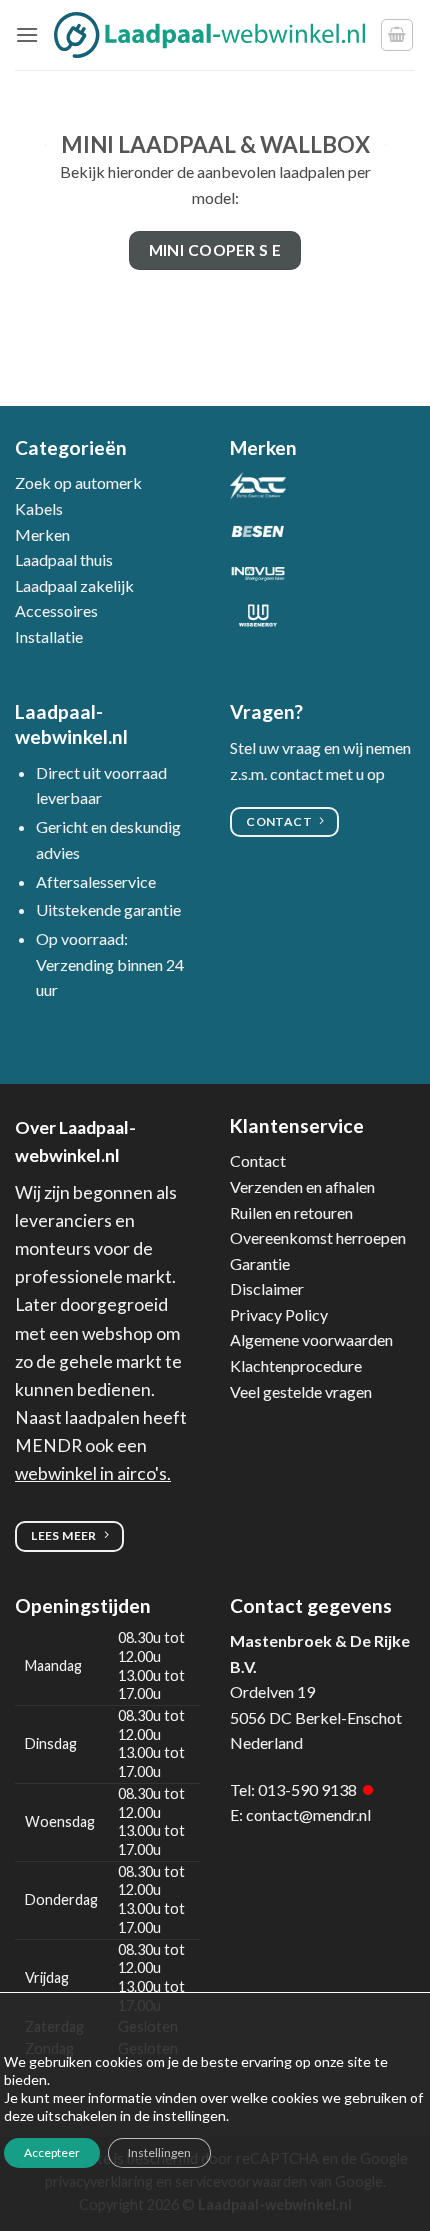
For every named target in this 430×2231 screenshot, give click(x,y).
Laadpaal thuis (64, 559)
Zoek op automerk (78, 482)
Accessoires (56, 610)
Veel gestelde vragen (301, 1391)
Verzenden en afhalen (302, 1186)
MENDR (48, 1445)
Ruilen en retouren (291, 1212)
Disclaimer (267, 1288)
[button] (27, 34)
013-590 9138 (307, 1789)
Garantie (260, 1263)
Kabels (39, 508)
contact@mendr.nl (308, 1814)
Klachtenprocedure (296, 1365)
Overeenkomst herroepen (318, 1237)
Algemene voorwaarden (311, 1339)
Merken (42, 534)
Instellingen (159, 2152)
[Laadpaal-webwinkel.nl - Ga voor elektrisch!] (209, 34)
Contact (258, 1160)
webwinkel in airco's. (93, 1473)
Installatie (49, 636)
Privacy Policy (279, 1314)
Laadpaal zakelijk (74, 585)
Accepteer (52, 2152)
